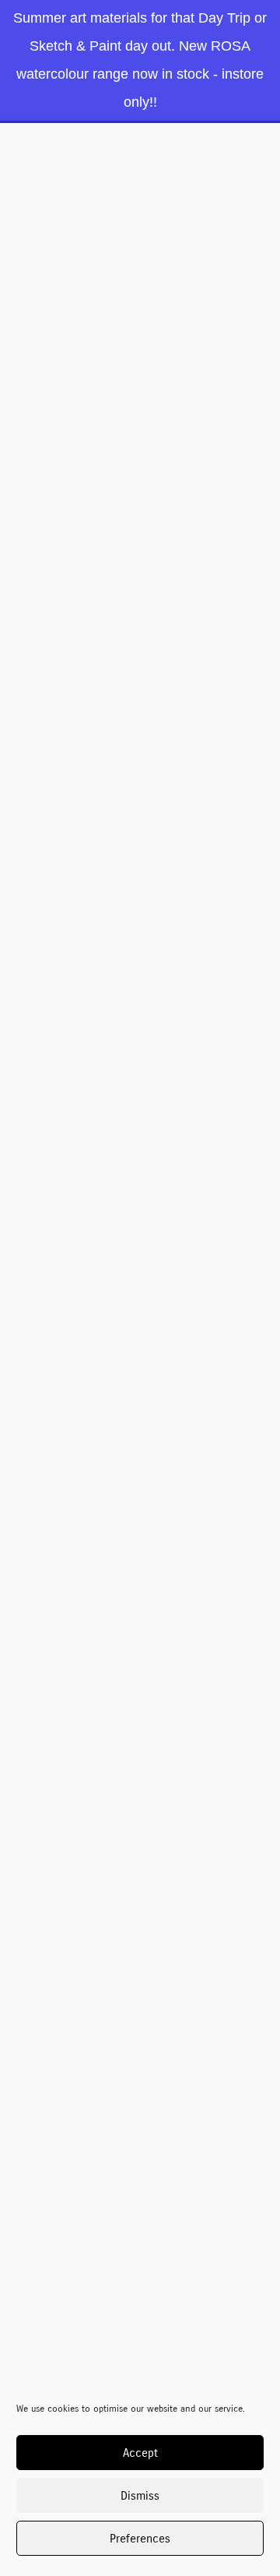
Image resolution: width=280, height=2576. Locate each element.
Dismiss (140, 2496)
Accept (140, 2453)
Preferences (140, 2539)
